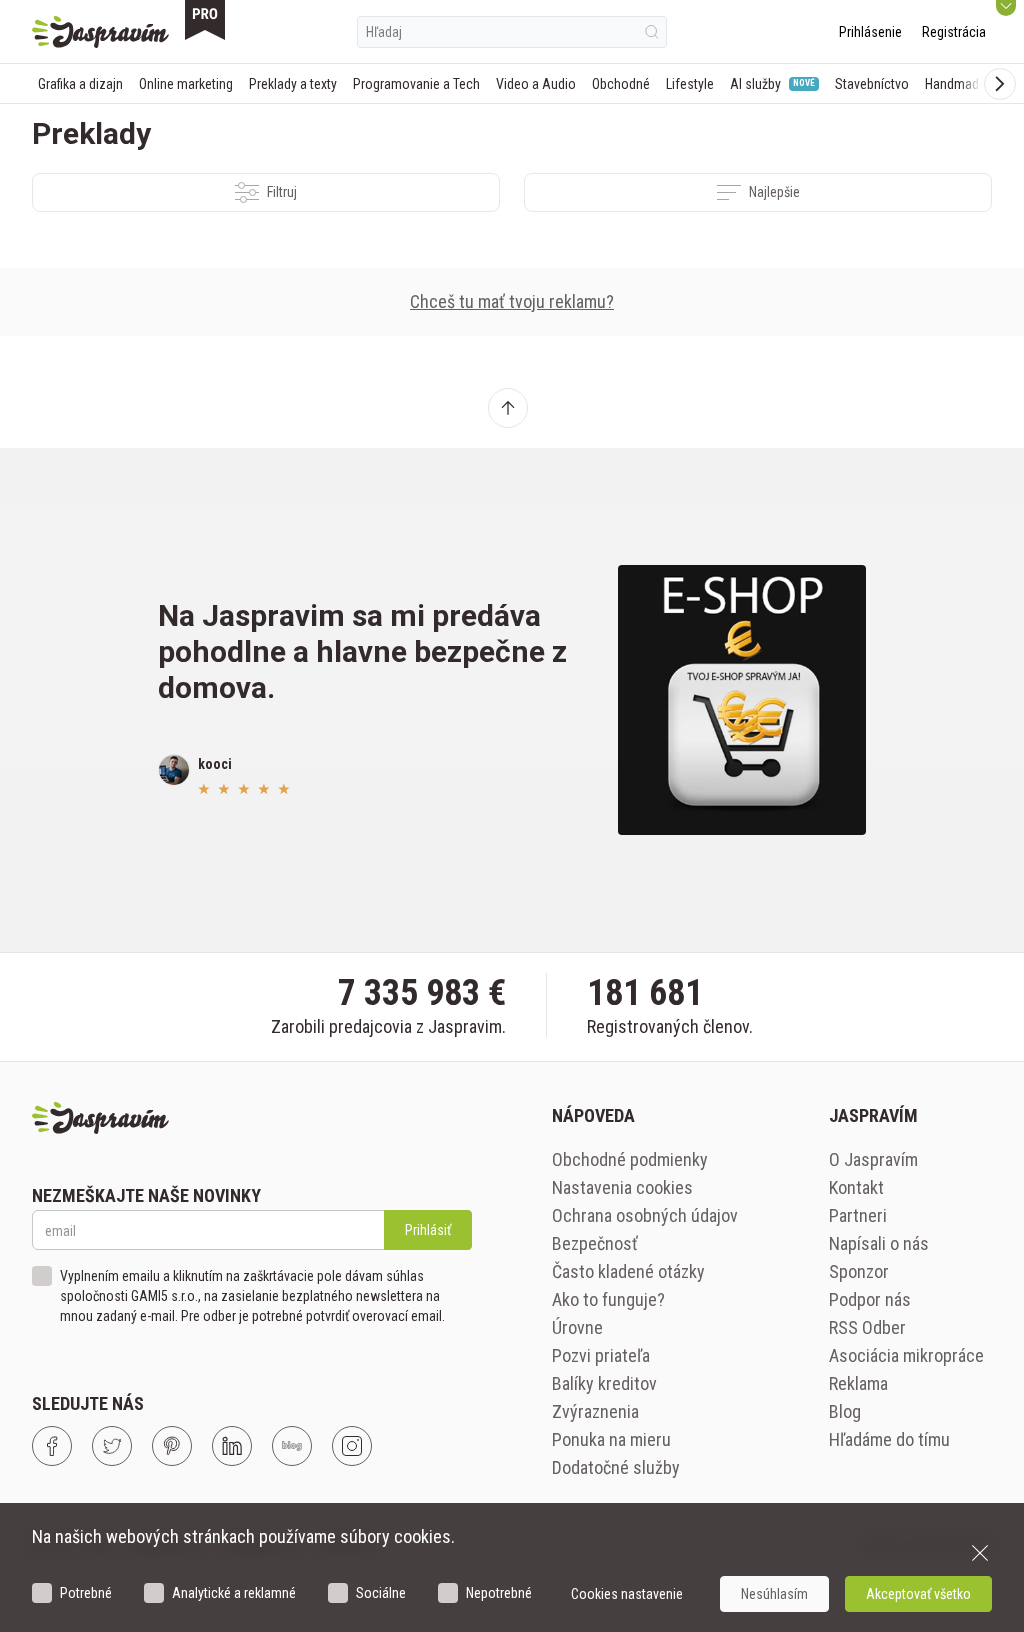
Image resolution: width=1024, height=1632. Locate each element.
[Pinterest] (172, 1446)
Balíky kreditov (604, 1383)
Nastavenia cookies (622, 1187)
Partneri (858, 1215)
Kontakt (856, 1187)
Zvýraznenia (595, 1411)
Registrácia (954, 32)
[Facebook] (52, 1446)
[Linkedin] (232, 1446)
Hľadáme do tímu (889, 1439)
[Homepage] (100, 32)
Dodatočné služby (616, 1467)
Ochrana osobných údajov (645, 1215)
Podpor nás (870, 1299)
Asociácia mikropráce (906, 1355)
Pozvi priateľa (601, 1355)
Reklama (858, 1383)
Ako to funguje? (608, 1299)
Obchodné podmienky (630, 1159)
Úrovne (577, 1327)
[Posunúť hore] (508, 408)
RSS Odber (867, 1327)
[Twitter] (112, 1446)
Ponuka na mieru (611, 1439)
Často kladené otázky (628, 1271)
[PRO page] (205, 20)
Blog (845, 1411)
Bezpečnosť (595, 1243)
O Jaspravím (873, 1159)
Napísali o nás (879, 1243)
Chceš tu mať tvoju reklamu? (512, 301)
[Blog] (292, 1446)
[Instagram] (352, 1446)
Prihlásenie (870, 32)
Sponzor (859, 1271)
